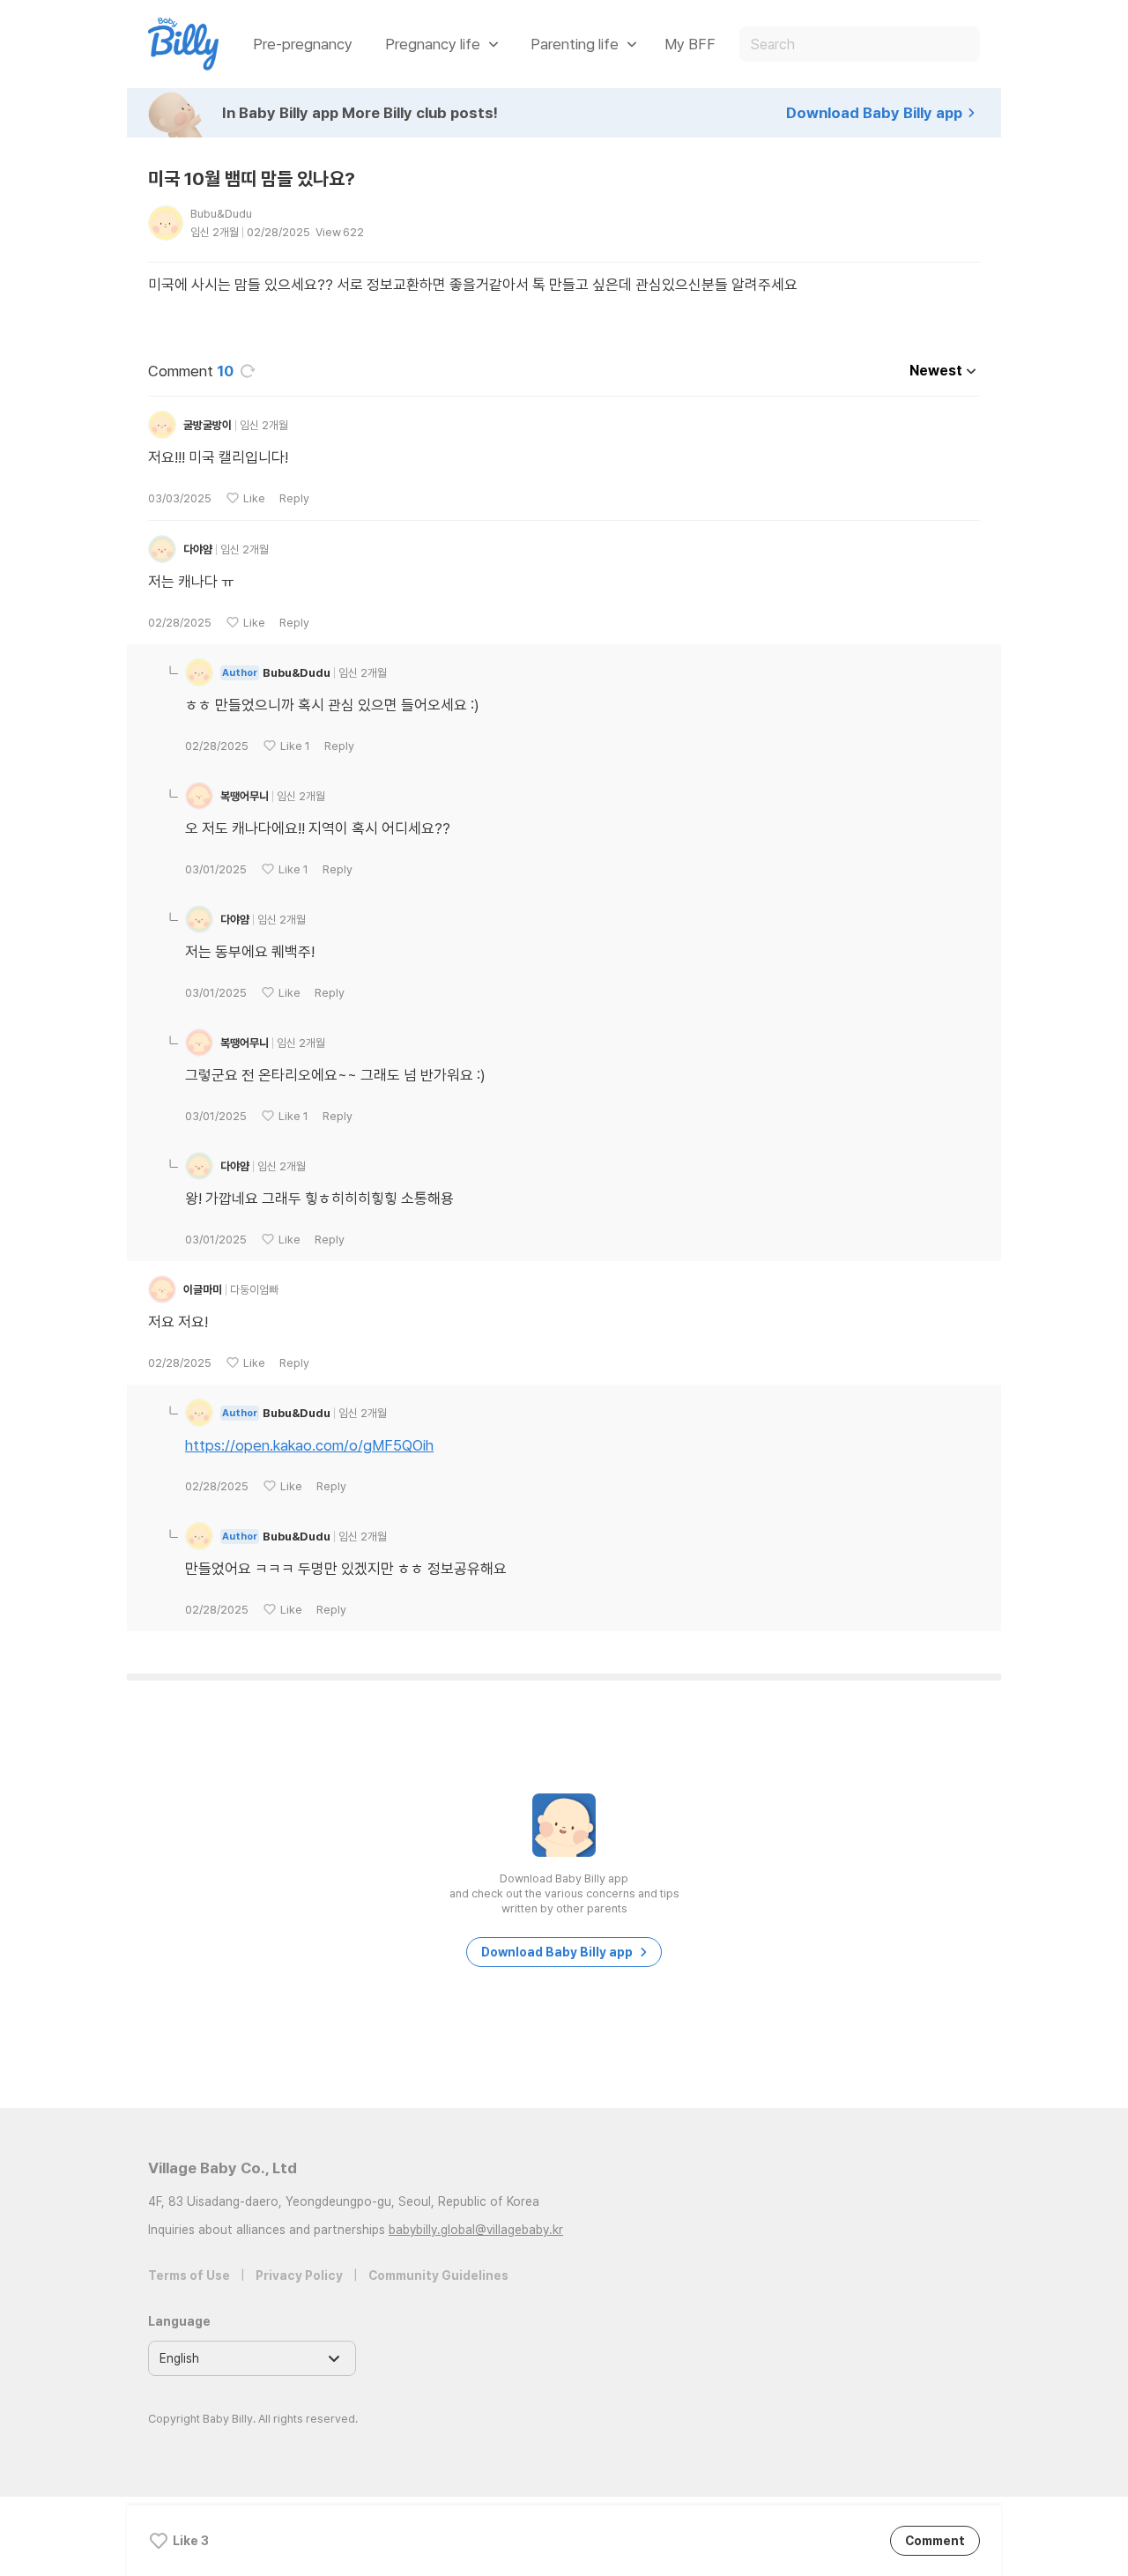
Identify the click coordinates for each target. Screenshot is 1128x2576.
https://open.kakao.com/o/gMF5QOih (309, 1445)
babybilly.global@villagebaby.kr (476, 2230)
